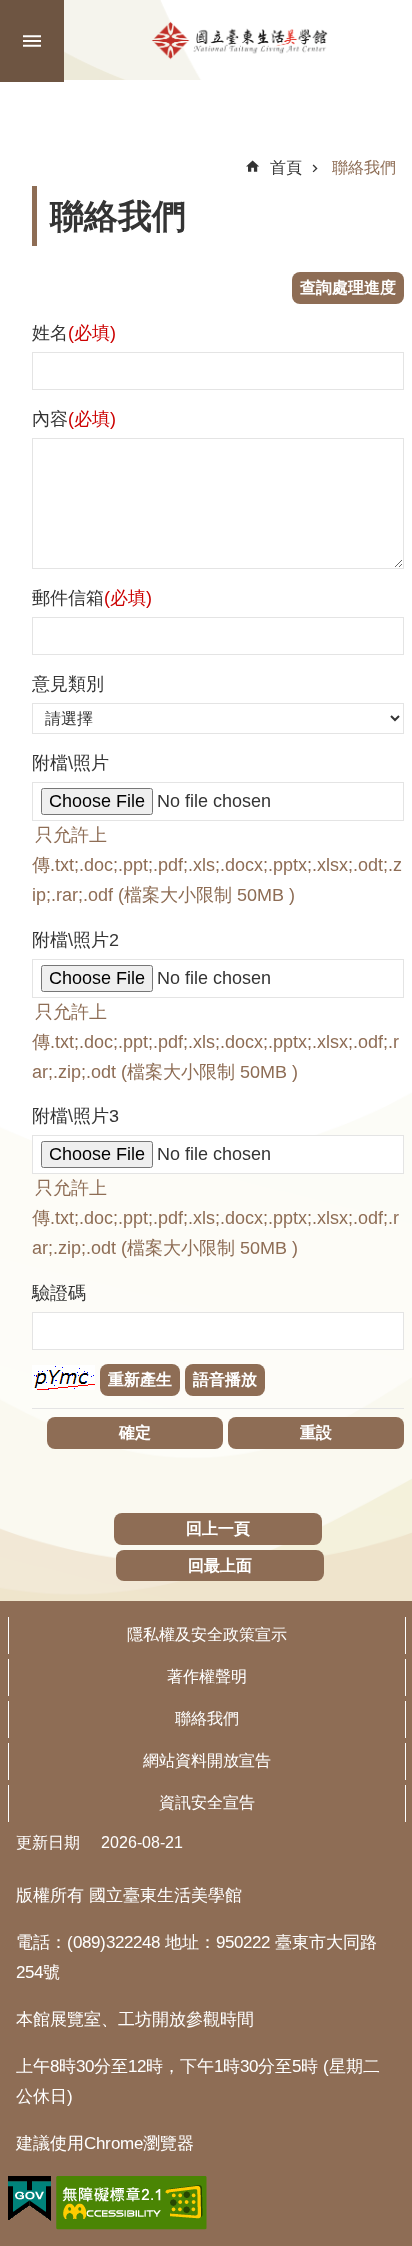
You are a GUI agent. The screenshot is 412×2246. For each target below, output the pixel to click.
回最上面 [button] (220, 1565)
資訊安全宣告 (207, 1802)
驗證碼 (59, 1293)
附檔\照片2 (75, 940)
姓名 (74, 333)
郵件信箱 (92, 598)
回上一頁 (218, 1528)
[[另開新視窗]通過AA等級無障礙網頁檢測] (131, 2203)
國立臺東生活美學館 (240, 40)
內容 (74, 419)
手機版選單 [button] (32, 41)
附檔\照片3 (75, 1116)
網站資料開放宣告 (207, 1760)
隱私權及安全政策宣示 (207, 1634)
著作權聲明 (207, 1676)
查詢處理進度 (348, 287)
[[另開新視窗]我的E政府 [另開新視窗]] (29, 2199)
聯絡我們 (364, 167)
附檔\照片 (70, 763)
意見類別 (68, 684)
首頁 (286, 167)
